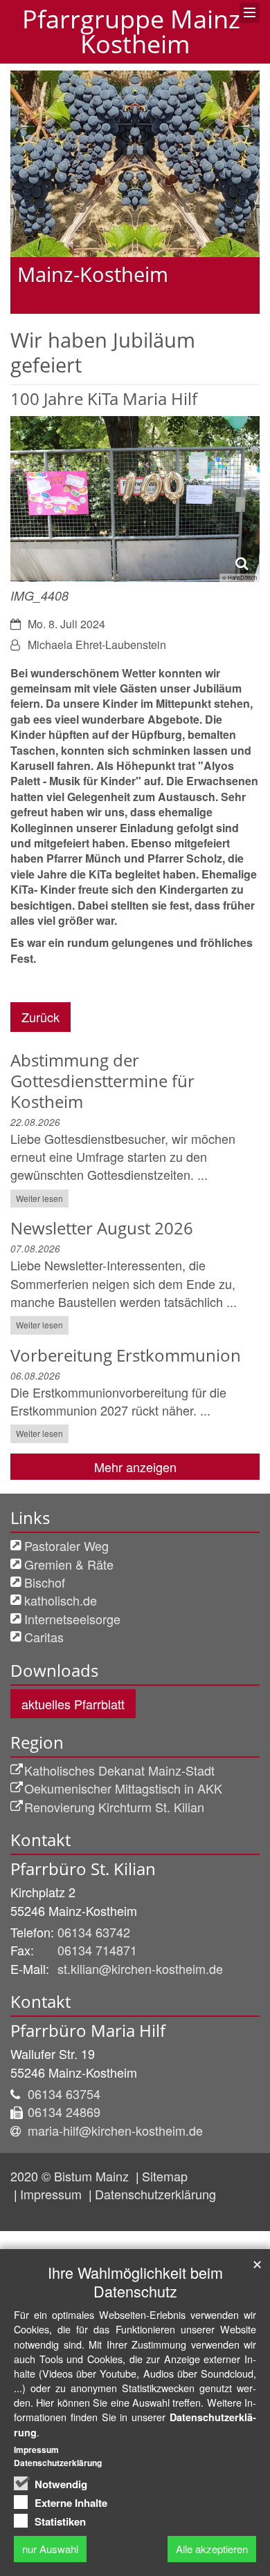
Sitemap (165, 2176)
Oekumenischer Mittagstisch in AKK (123, 1788)
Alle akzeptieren (212, 2549)
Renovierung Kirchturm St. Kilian (114, 1807)
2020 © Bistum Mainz (71, 2176)
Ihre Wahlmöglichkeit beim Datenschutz (135, 2282)
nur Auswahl (50, 2549)
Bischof (45, 1582)
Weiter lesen (39, 1198)
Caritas (44, 1637)
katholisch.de (61, 1600)
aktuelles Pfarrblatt (73, 1704)
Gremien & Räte (69, 1564)
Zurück (40, 1017)
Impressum (53, 2194)
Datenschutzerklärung (155, 2194)
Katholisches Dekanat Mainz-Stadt (119, 1770)
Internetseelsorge (72, 1619)
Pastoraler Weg (66, 1545)
